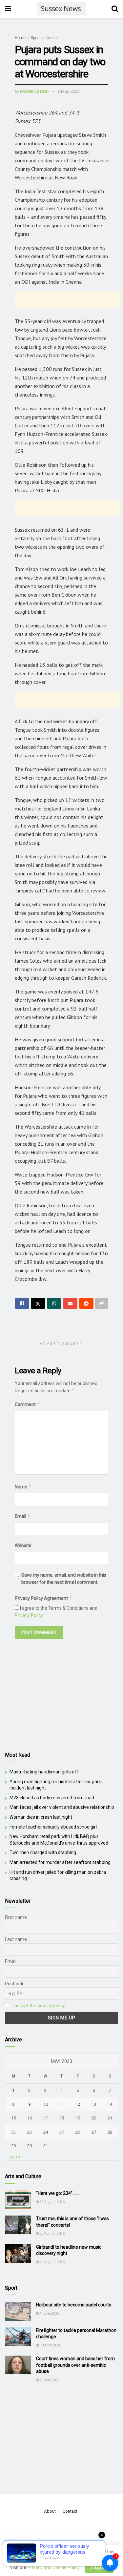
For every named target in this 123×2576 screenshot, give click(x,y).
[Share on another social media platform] (102, 1303)
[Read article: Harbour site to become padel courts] (18, 2311)
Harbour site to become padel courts (74, 2305)
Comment (27, 1404)
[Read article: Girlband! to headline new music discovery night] (18, 2253)
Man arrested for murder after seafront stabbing (60, 1862)
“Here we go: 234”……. (58, 2193)
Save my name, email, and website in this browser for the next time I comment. (64, 1579)
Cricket (52, 38)
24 (46, 2132)
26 (78, 2132)
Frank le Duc (34, 91)
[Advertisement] (67, 299)
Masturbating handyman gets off (44, 1772)
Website (23, 1545)
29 (13, 2146)
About (50, 2511)
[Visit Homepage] (61, 9)
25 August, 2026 (52, 2202)
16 (30, 2118)
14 (110, 2104)
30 (30, 2146)
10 (46, 2104)
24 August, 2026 (52, 2262)
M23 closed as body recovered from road (52, 1798)
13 (94, 2104)
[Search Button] (115, 9)
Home (20, 38)
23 (30, 2132)
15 (13, 2118)
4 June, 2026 (49, 2313)
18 (62, 2118)
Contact (70, 2511)
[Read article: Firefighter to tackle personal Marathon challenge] (18, 2337)
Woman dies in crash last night (41, 1817)
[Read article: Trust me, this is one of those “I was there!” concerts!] (18, 2225)
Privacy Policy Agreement (43, 1598)
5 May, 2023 (69, 91)
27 (94, 2132)
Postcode (15, 1984)
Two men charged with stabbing (43, 1852)
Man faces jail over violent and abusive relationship (62, 1807)
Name (23, 1487)
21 (110, 2118)
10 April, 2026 (50, 2345)
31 (46, 2146)
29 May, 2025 (49, 2380)
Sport (35, 38)
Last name (16, 1939)
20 (94, 2118)
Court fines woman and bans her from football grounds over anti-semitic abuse (75, 2365)
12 (78, 2104)
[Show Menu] (8, 9)
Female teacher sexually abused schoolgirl (53, 1827)
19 (78, 2118)
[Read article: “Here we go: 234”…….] (18, 2200)
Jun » (15, 2157)
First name (16, 1917)
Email (23, 1516)
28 (110, 2132)
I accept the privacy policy (39, 2006)
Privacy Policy (29, 1615)
